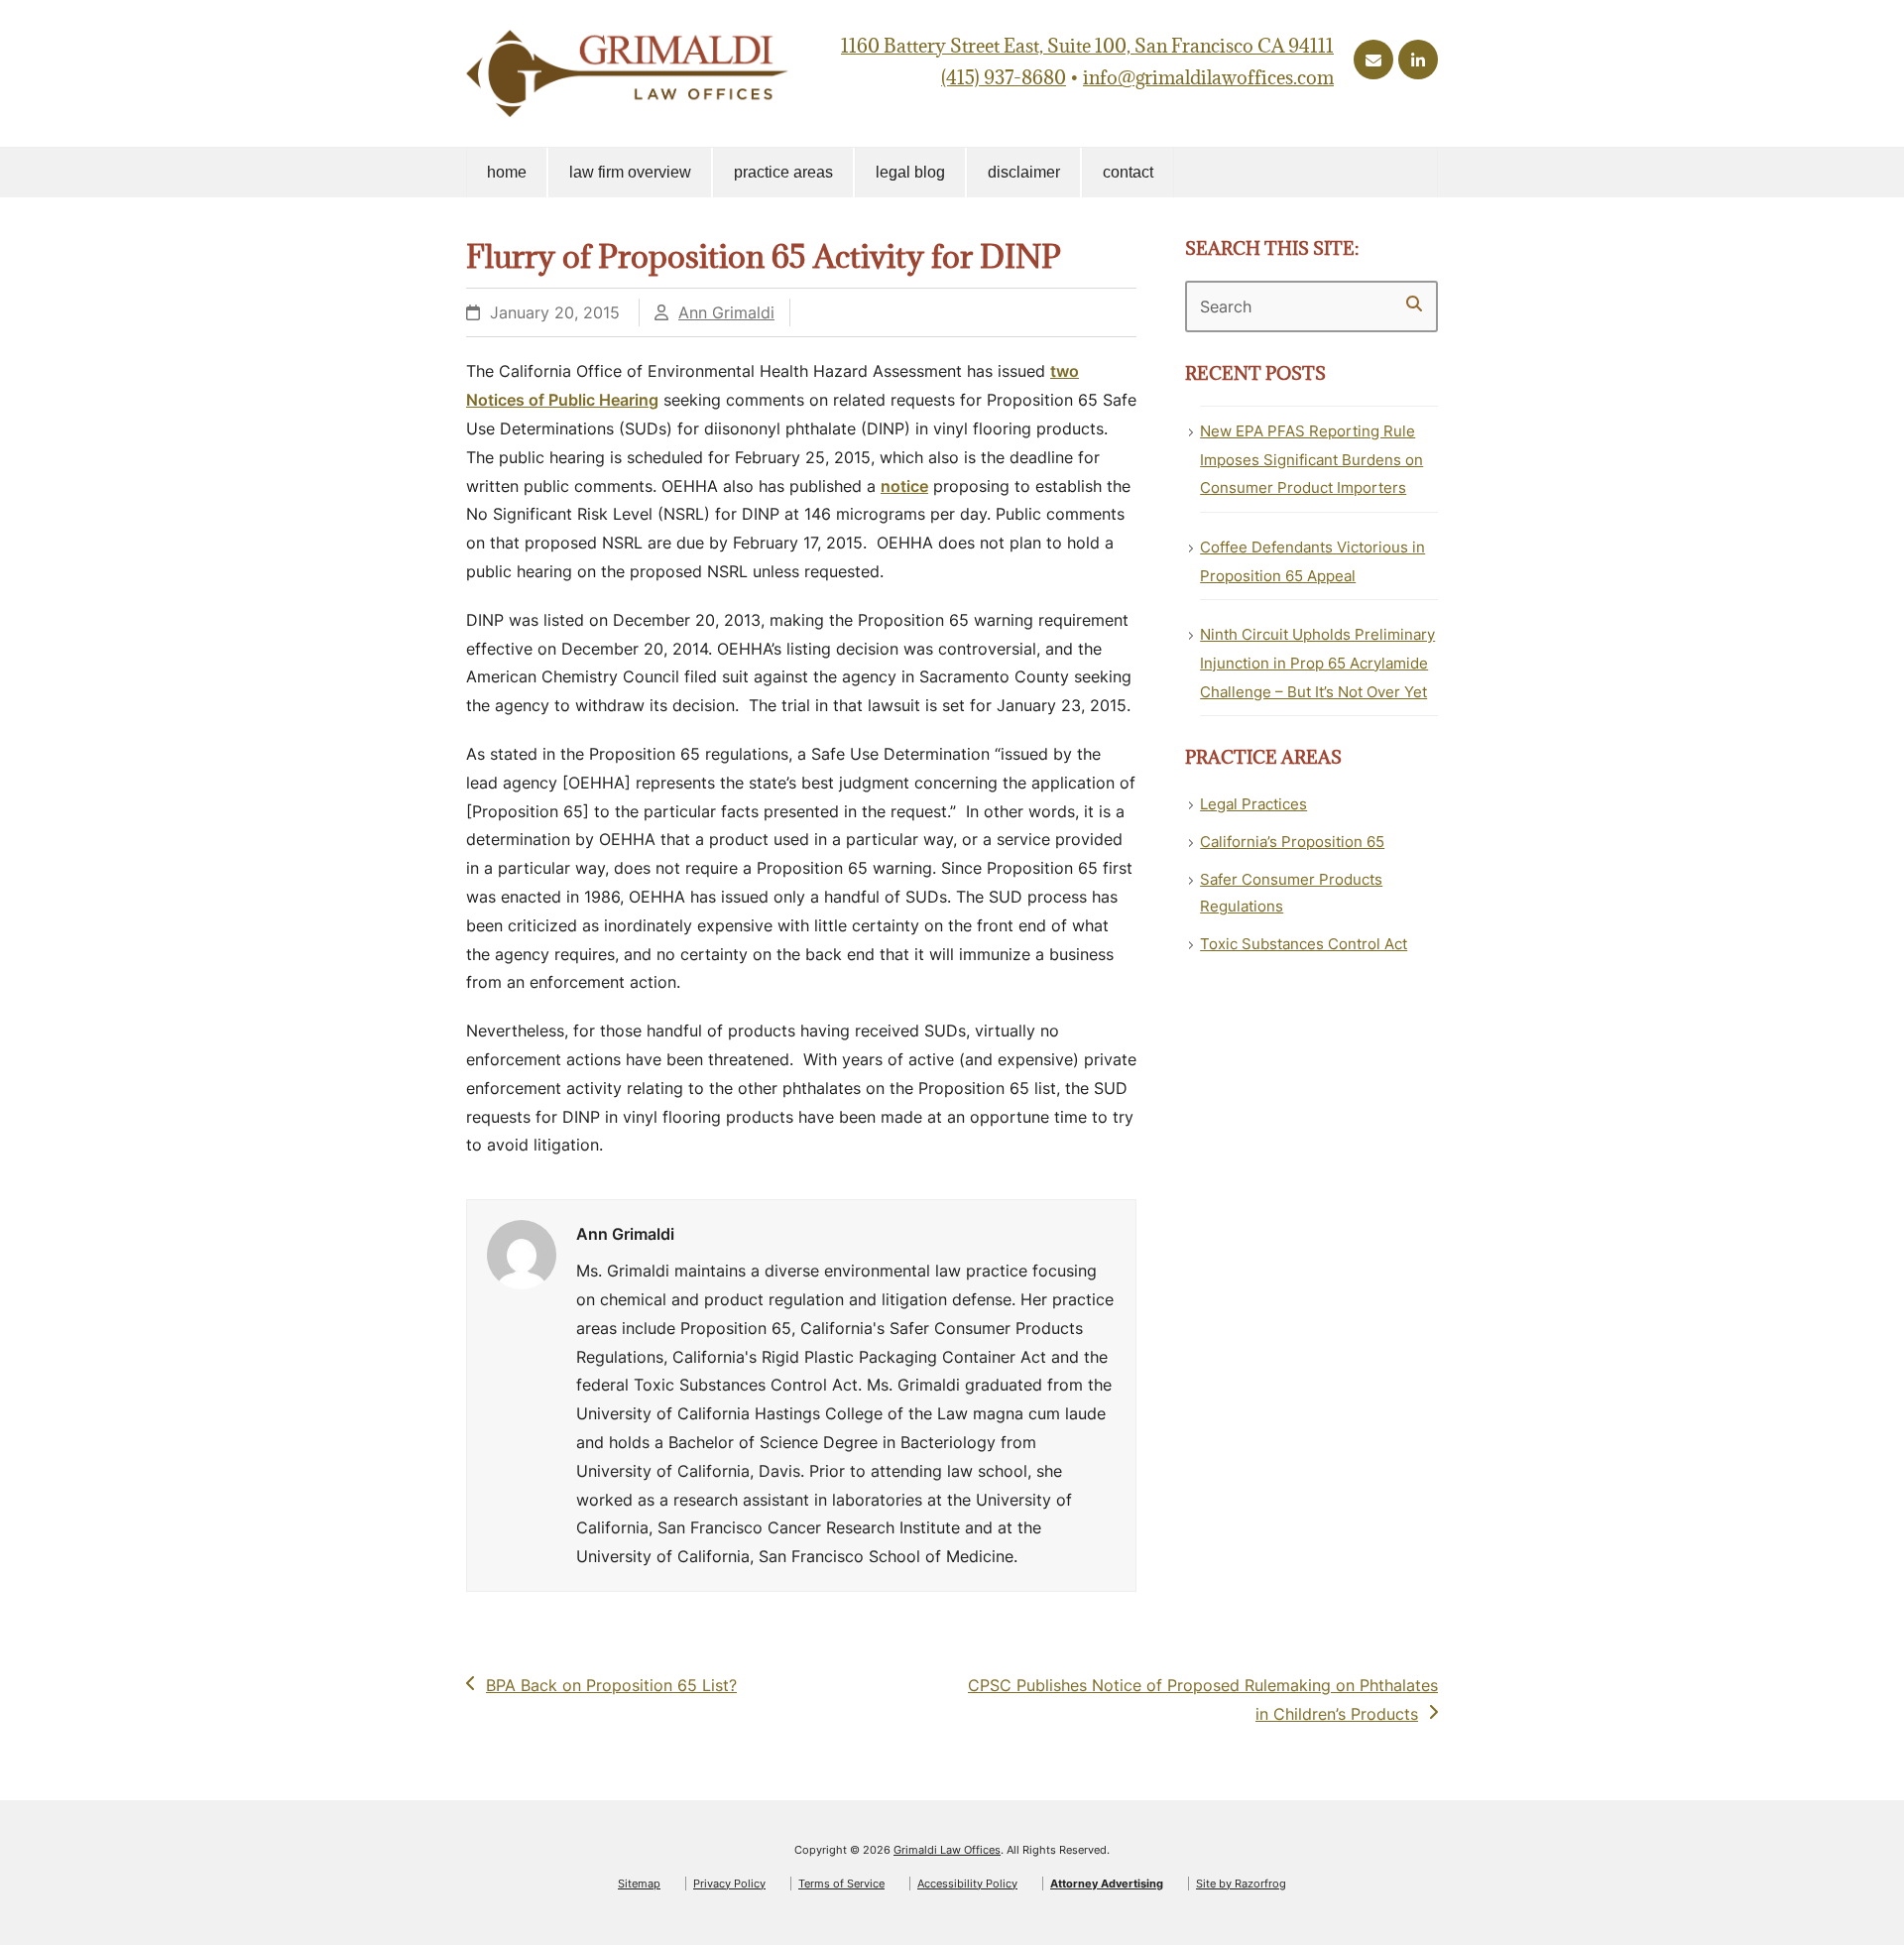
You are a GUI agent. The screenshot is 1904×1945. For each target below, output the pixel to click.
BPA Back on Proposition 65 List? (611, 1687)
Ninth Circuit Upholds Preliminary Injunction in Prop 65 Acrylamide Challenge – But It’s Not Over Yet (1317, 663)
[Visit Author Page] (522, 1253)
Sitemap (639, 1884)
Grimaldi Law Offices (947, 1850)
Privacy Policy (729, 1884)
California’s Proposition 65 (1292, 842)
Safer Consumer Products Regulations (1291, 893)
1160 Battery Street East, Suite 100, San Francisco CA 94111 (1087, 46)
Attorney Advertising (1107, 1884)
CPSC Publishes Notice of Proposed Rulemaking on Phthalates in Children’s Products (1202, 1699)
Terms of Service (841, 1884)
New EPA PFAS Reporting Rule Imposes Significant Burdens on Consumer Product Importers (1311, 460)
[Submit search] (1414, 304)
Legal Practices (1253, 804)
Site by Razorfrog (1241, 1884)
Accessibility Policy (967, 1884)
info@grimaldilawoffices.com (1208, 77)
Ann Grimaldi (726, 312)
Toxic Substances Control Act (1304, 944)
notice (904, 486)
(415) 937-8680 (1004, 77)
